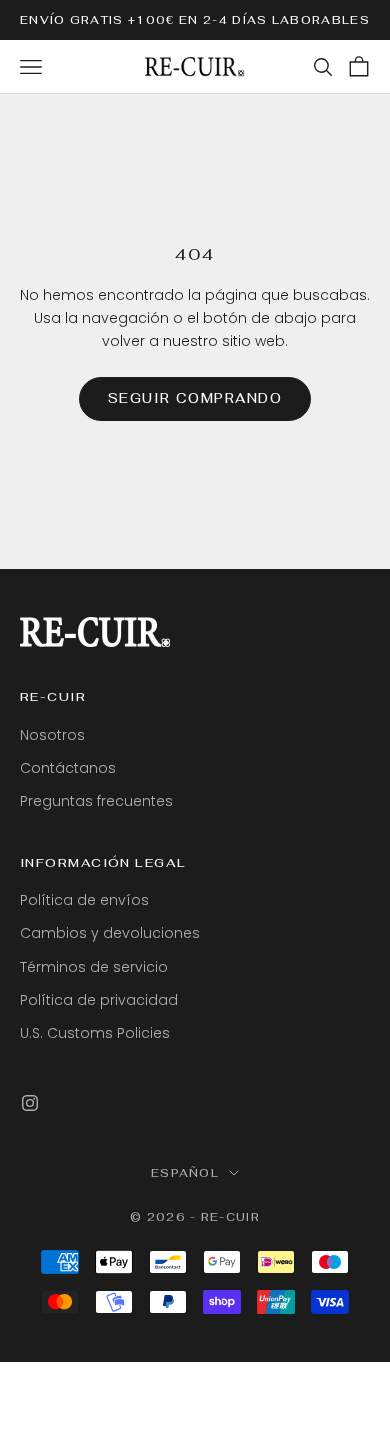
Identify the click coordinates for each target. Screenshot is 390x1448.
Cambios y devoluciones (110, 933)
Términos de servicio (94, 967)
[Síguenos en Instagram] (30, 1103)
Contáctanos (68, 768)
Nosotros (52, 735)
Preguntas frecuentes (96, 801)
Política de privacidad (99, 1000)
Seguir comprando (195, 398)
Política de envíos (84, 900)
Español (185, 1173)
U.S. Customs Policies (95, 1033)
